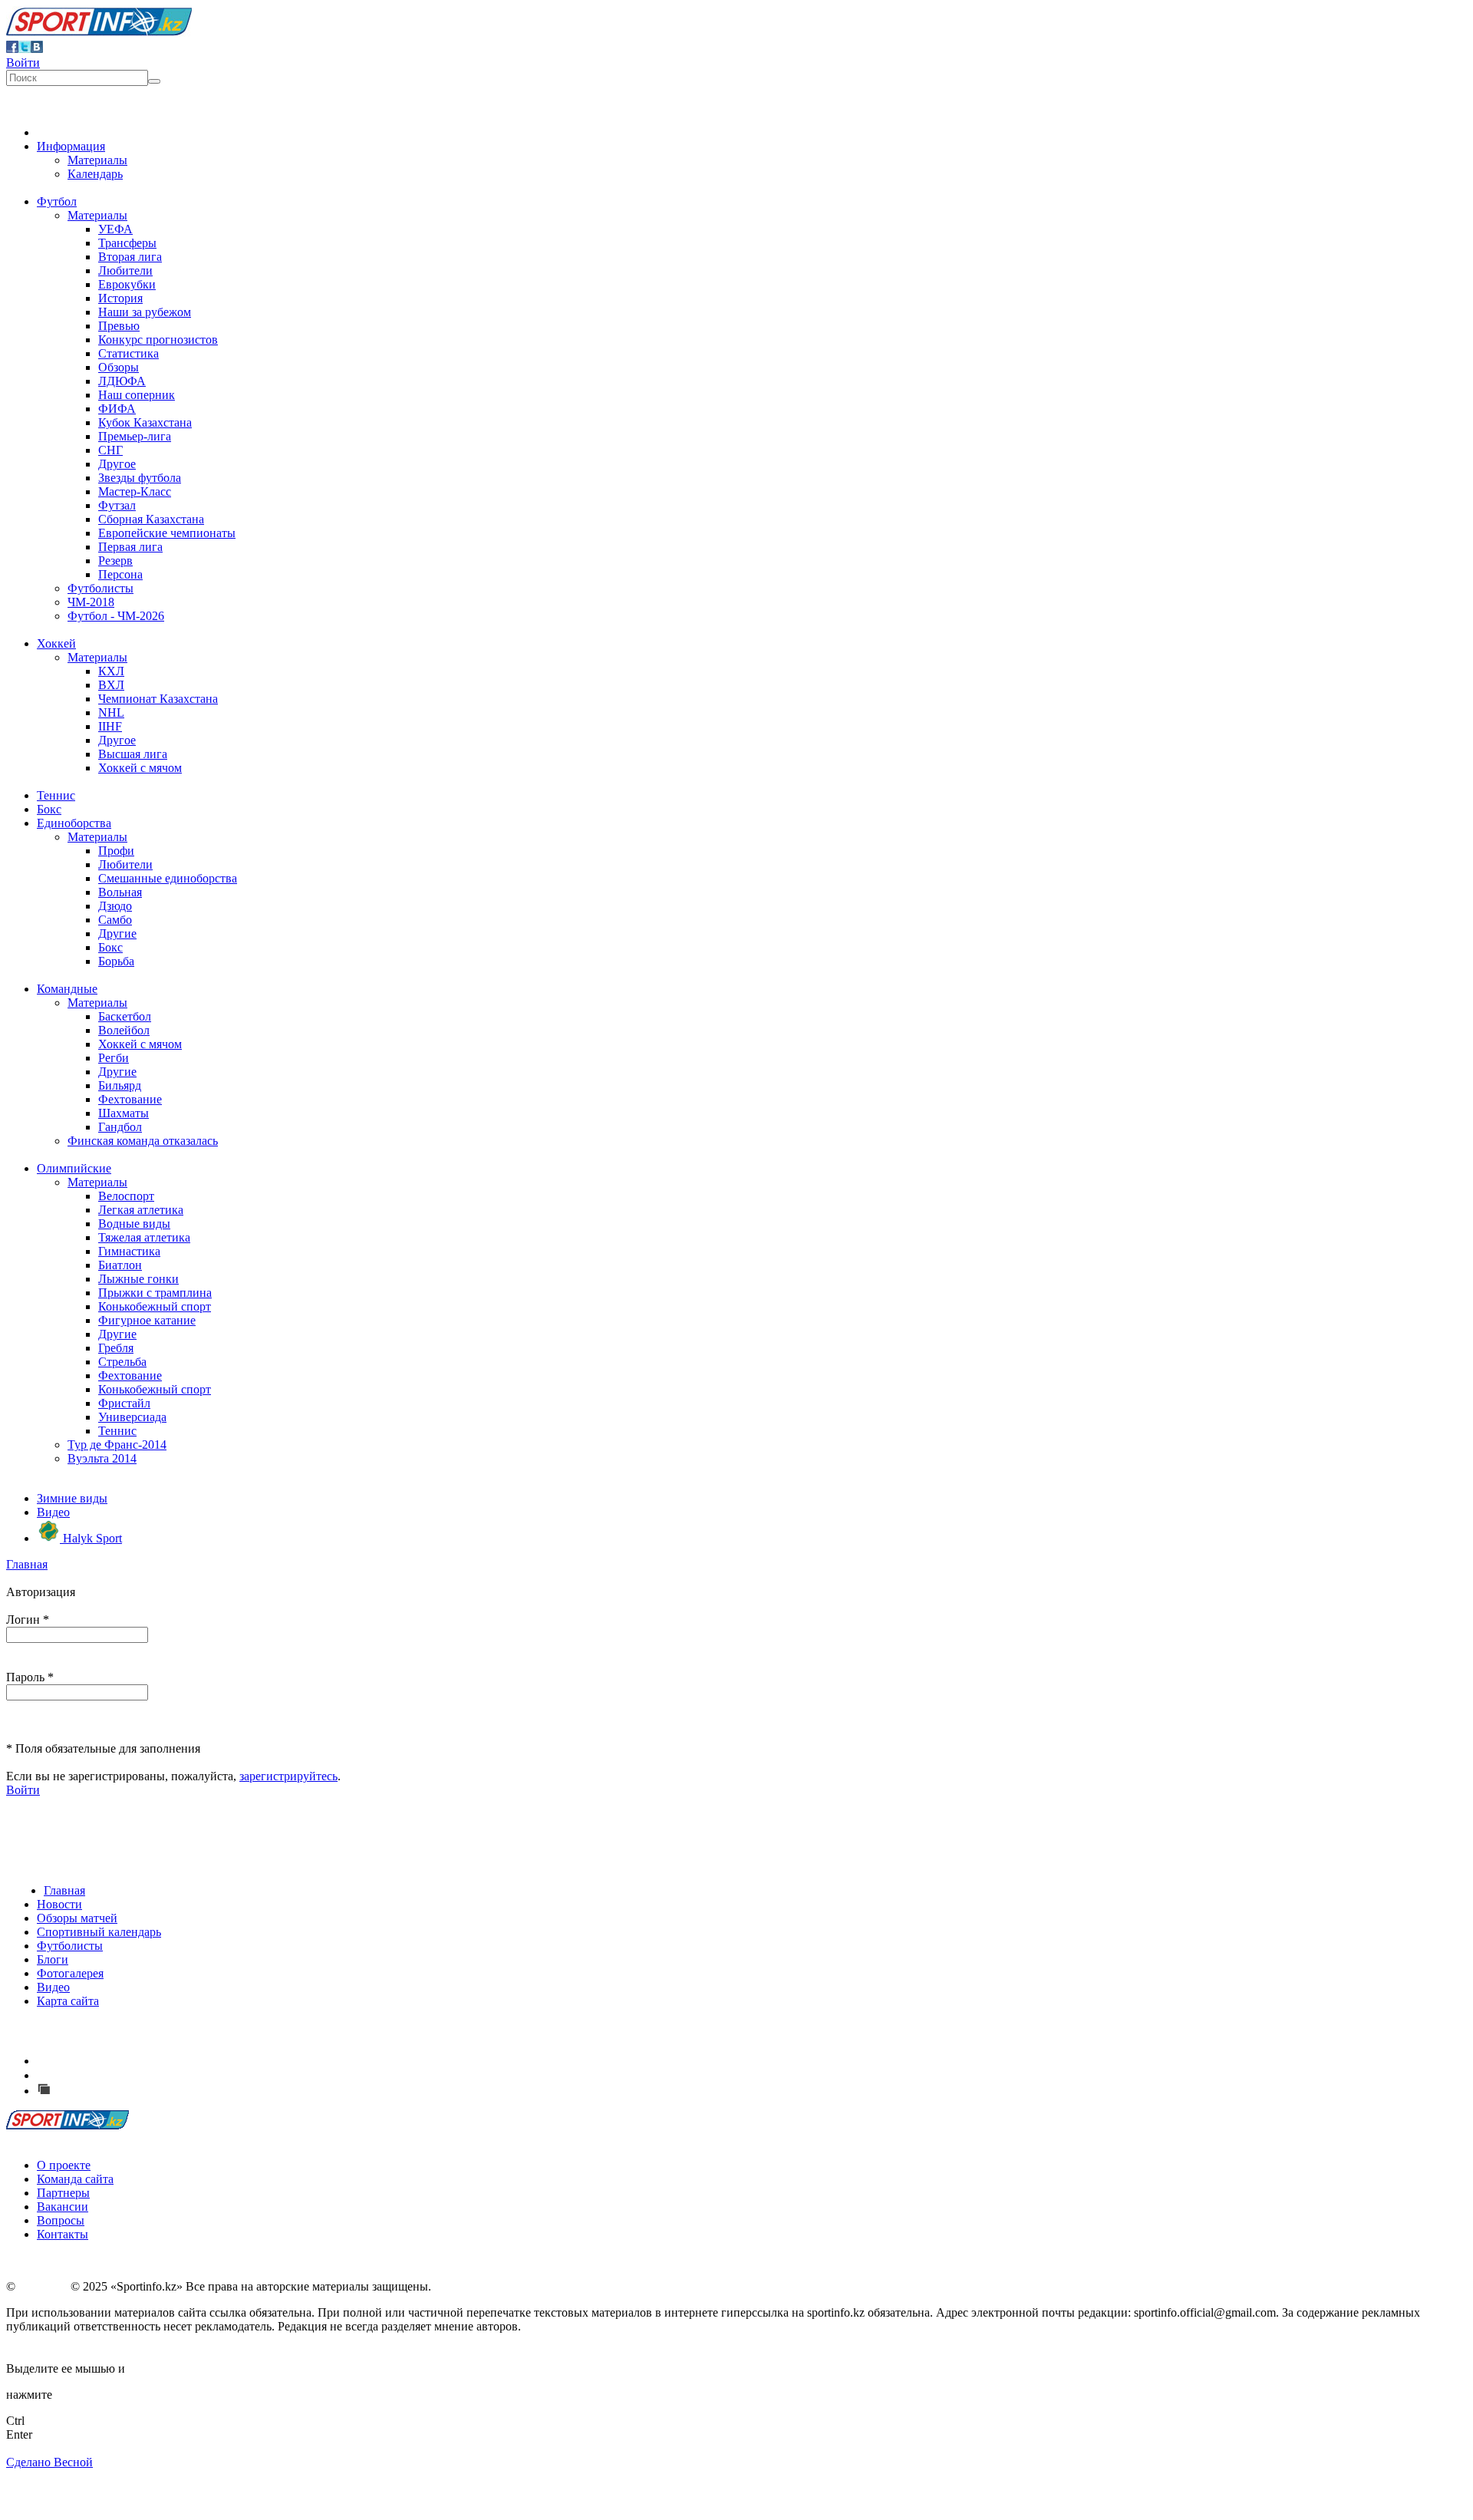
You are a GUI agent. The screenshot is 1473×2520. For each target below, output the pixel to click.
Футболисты (101, 588)
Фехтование (130, 1099)
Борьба (116, 961)
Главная (27, 1564)
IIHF (110, 726)
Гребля (116, 1348)
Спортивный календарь (99, 1932)
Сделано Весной (49, 2462)
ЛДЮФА (122, 381)
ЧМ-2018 (91, 602)
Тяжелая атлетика (144, 1237)
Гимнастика (129, 1251)
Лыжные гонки (138, 1279)
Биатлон (120, 1265)
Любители (125, 270)
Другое (117, 464)
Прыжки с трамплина (155, 1293)
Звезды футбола (140, 478)
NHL (111, 712)
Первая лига (130, 547)
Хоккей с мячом (140, 768)
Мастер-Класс (135, 491)
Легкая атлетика (141, 1210)
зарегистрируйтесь (288, 1776)
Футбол (57, 201)
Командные (67, 989)
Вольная (120, 892)
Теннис (56, 795)
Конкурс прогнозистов (158, 340)
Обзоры (119, 367)
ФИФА (117, 409)
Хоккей (56, 643)
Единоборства (74, 823)
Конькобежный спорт (155, 1306)
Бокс (49, 809)
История (120, 298)
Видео (53, 1512)
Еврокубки (127, 284)
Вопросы (61, 2220)
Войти (23, 63)
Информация (71, 146)
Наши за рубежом (145, 312)
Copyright (43, 2286)
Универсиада (132, 1417)
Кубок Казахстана (145, 422)
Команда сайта (75, 2179)
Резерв (115, 561)
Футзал (117, 505)
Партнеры (63, 2193)
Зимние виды (72, 1498)
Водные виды (134, 1224)
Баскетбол (125, 1016)
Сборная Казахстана (151, 519)
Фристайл (124, 1403)
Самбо (115, 920)
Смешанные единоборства (168, 878)
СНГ (110, 450)
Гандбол (120, 1127)
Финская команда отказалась (143, 1141)
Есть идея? (85, 2061)
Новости (59, 1904)
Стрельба (122, 1362)
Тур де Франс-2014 (117, 1445)
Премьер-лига (135, 436)
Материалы (97, 160)
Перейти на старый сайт (118, 2091)
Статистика (129, 353)
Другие (117, 933)
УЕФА (115, 229)
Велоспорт (126, 1196)
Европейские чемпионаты (167, 533)
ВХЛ (111, 685)
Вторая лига (130, 257)
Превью (119, 326)
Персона (120, 574)
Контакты (63, 2234)
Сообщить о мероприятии (125, 2075)
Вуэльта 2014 (102, 1458)
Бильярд (120, 1085)
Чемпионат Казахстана (158, 699)
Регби (114, 1058)
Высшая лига (133, 754)
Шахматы (124, 1113)
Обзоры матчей (77, 1918)
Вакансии (63, 2207)
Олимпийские (74, 1168)
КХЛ (111, 671)
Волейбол (124, 1030)
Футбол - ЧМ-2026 (116, 616)
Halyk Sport (91, 1538)
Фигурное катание (147, 1320)
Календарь (95, 174)
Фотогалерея (70, 1973)
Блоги (53, 1959)
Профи (116, 851)
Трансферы (127, 243)
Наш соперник (137, 395)
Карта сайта (68, 2001)
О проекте (64, 2165)
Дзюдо (115, 906)
